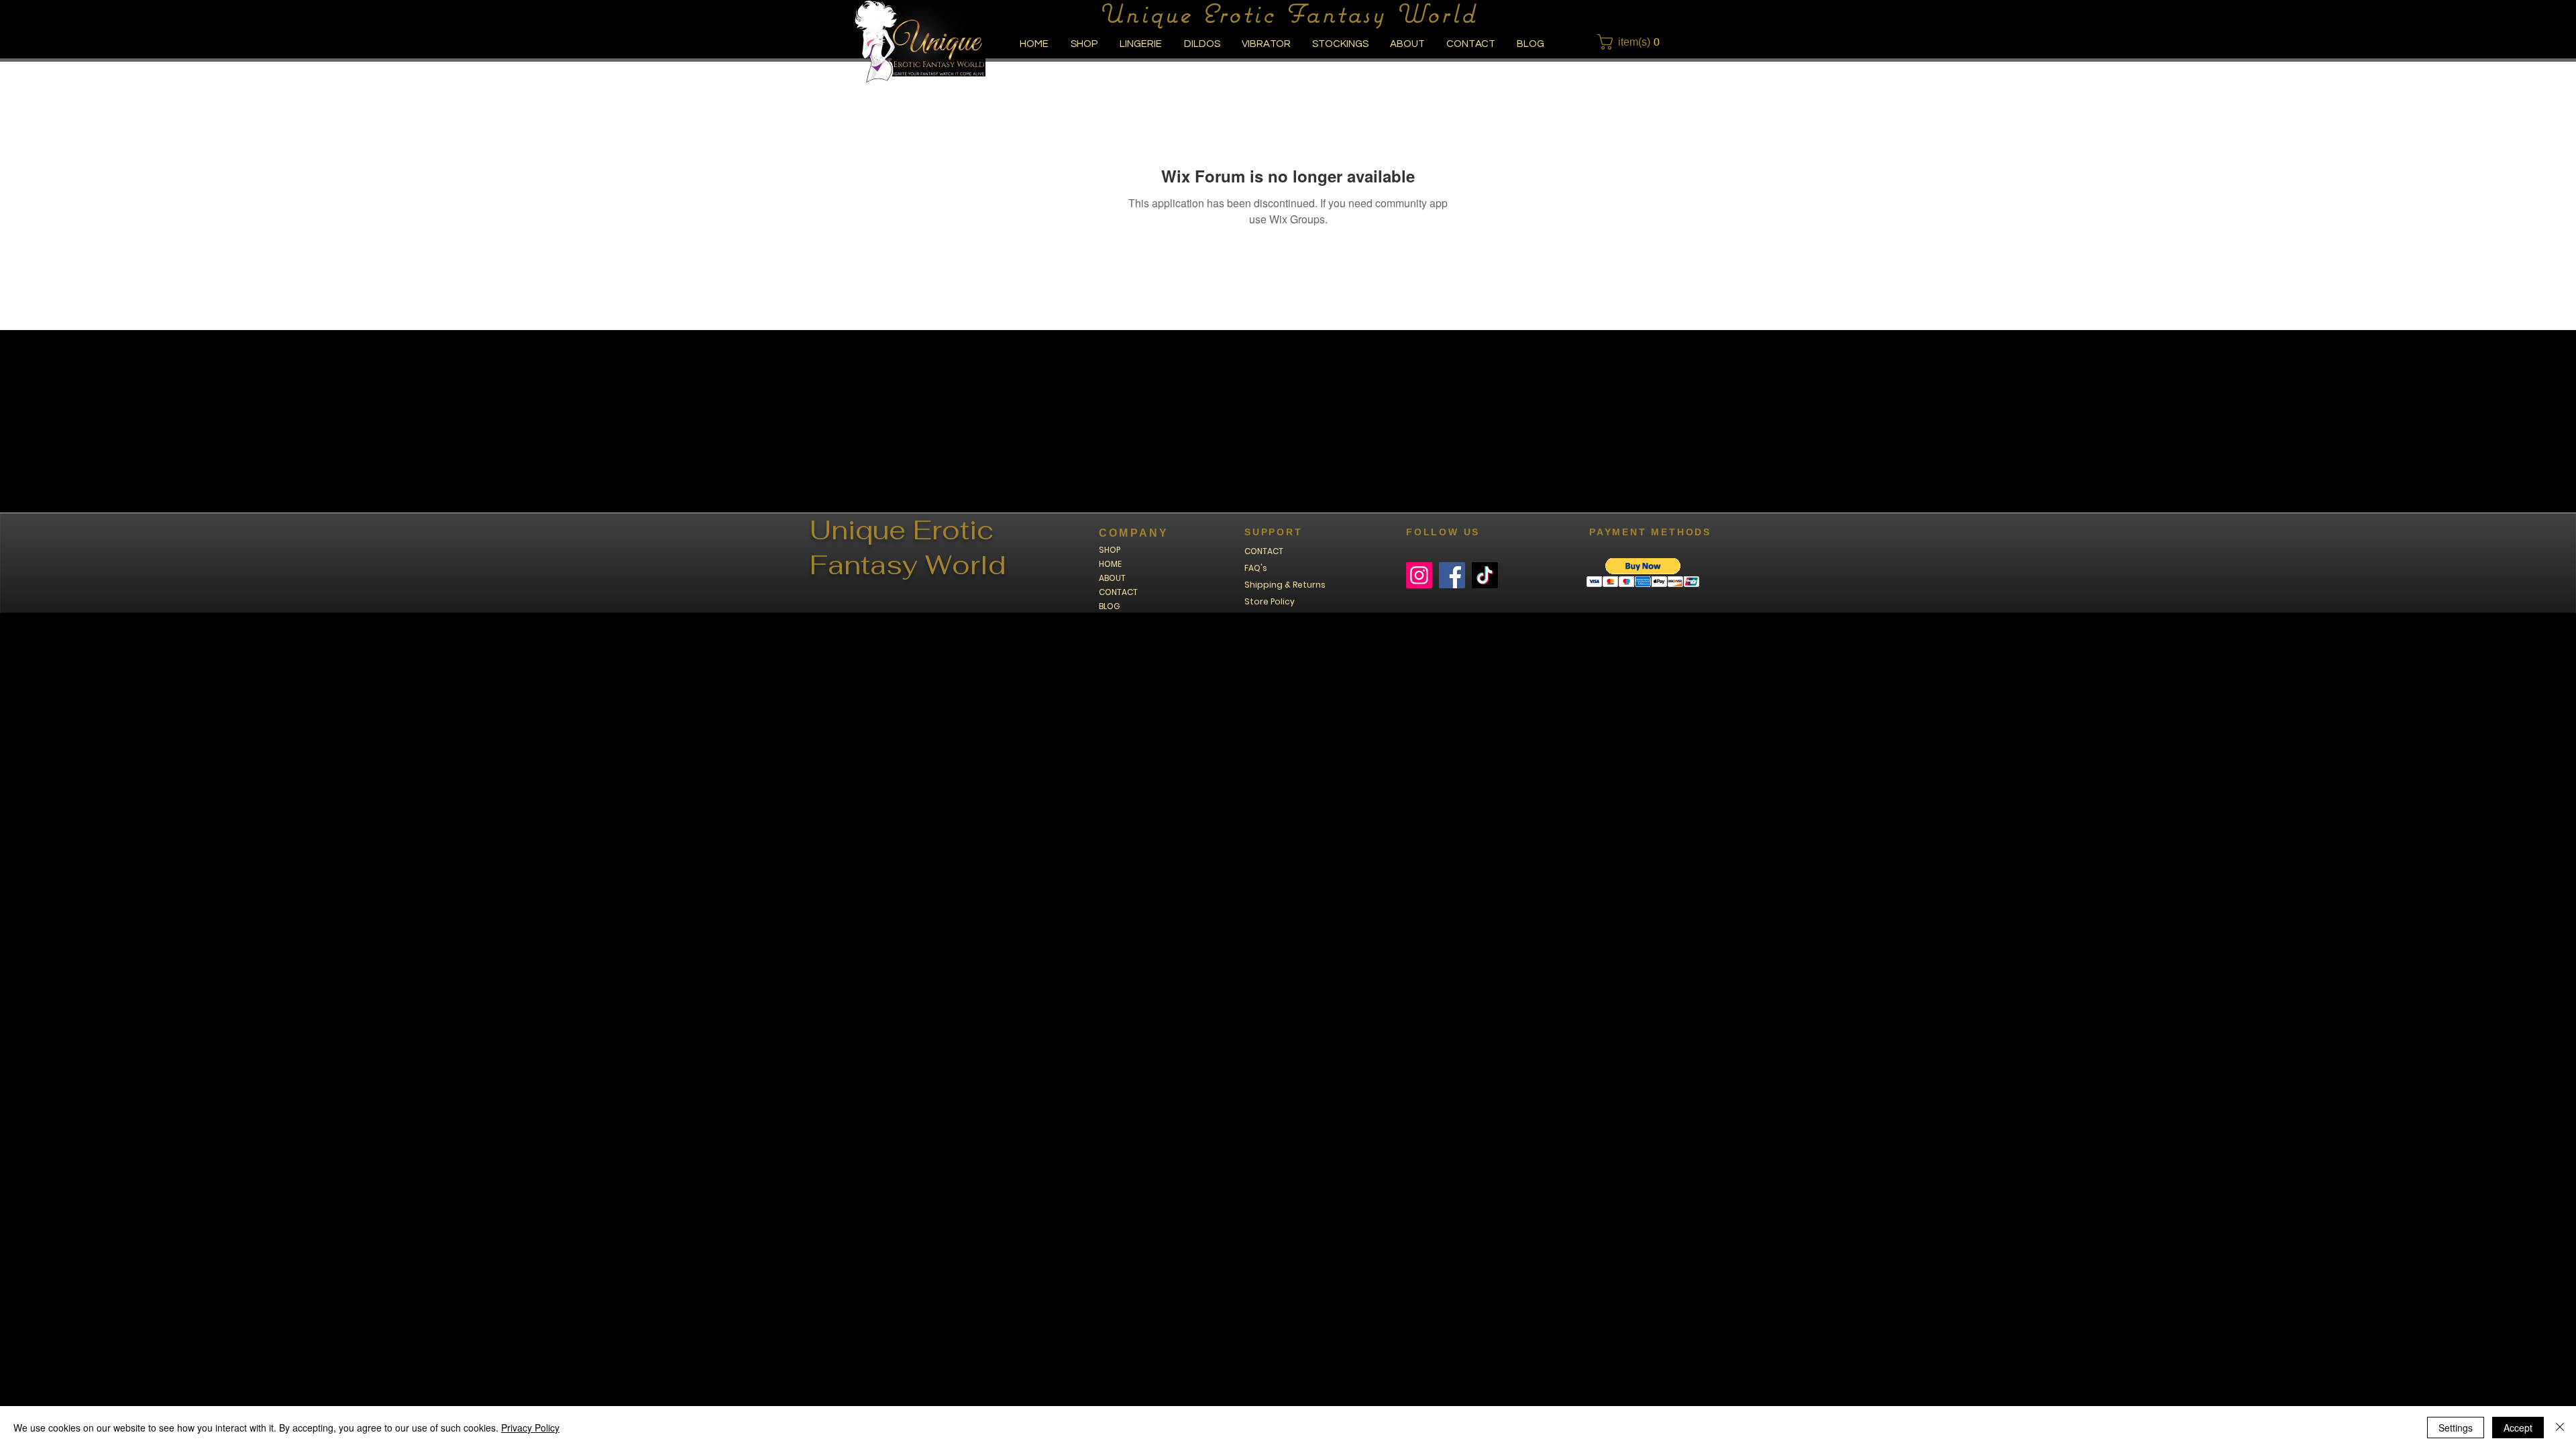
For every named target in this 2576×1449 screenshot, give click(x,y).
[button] (1632, 42)
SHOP (1110, 550)
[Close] (2560, 1428)
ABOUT (1112, 578)
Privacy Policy (530, 1428)
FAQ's (1256, 568)
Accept (2518, 1428)
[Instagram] (1419, 575)
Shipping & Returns (1285, 585)
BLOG (1109, 606)
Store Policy (1270, 601)
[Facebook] (1452, 575)
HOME (1110, 564)
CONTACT (1118, 592)
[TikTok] (1485, 575)
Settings (2456, 1428)
